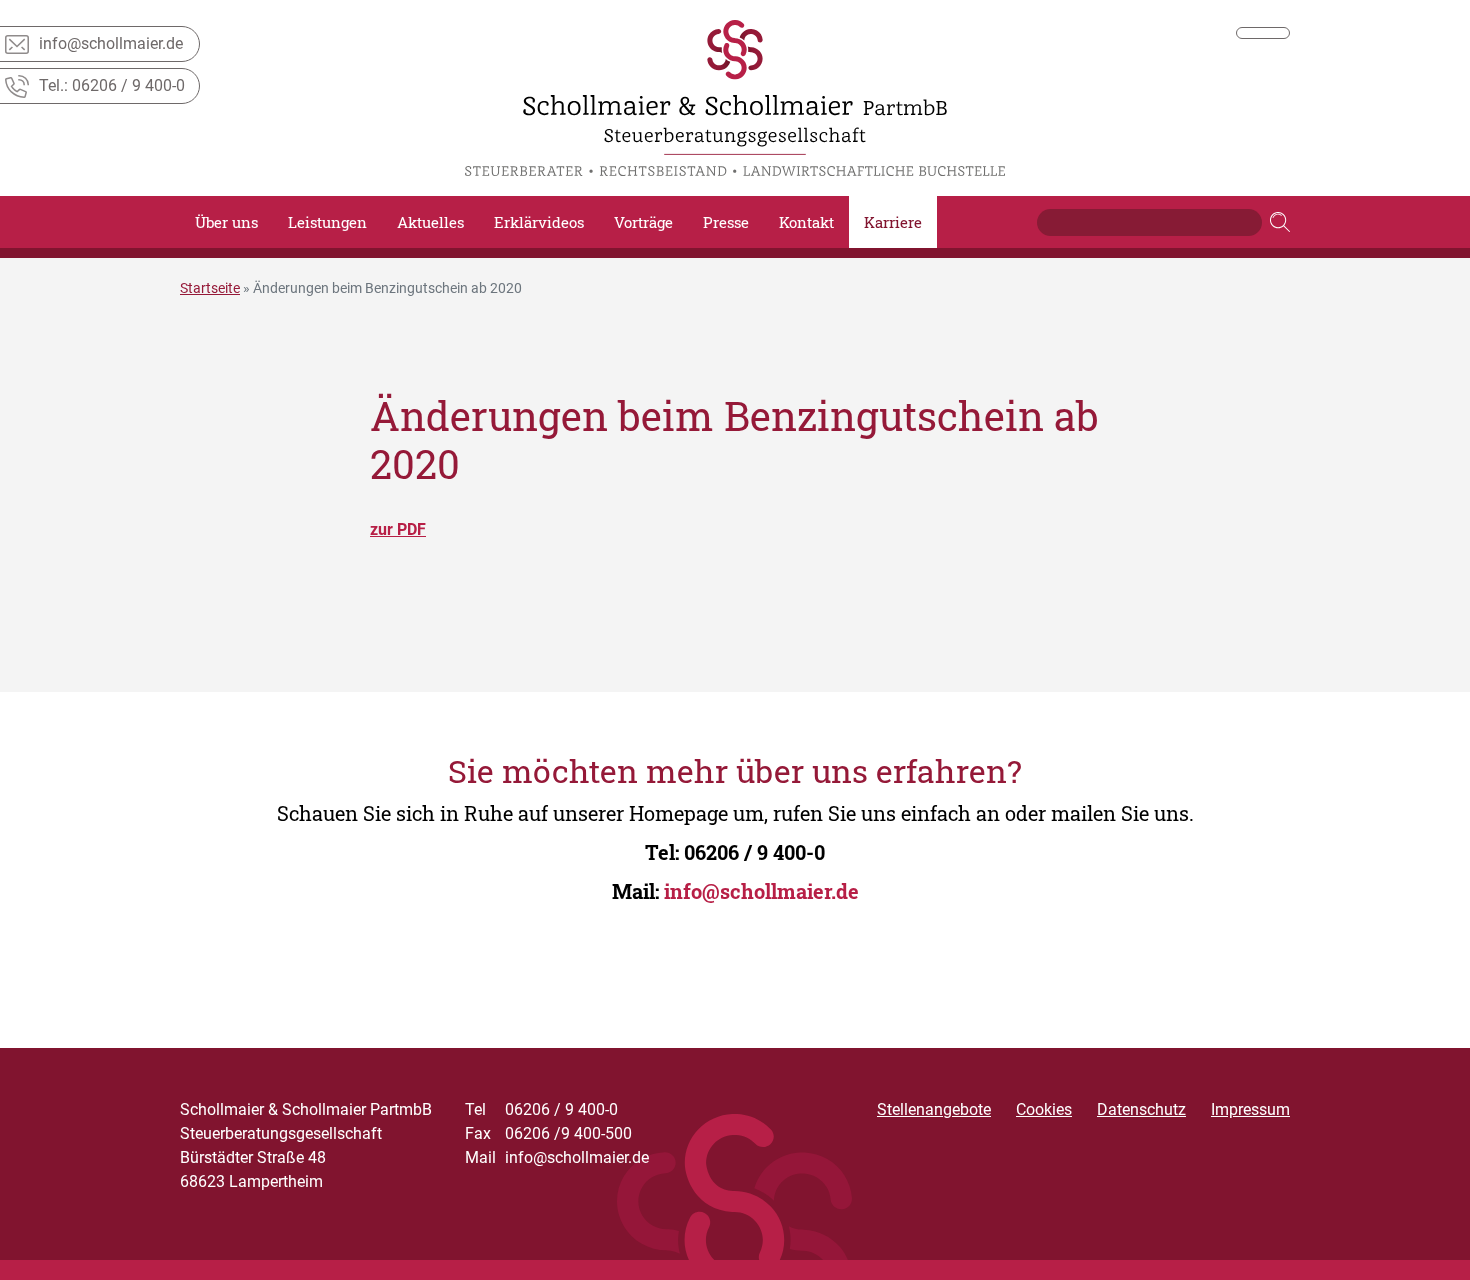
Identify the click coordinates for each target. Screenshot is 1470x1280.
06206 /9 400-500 (548, 1133)
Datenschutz (1141, 1109)
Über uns (226, 222)
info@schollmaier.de (761, 891)
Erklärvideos (539, 222)
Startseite (210, 288)
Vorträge (643, 222)
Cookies (1044, 1109)
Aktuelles (430, 222)
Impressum (1250, 1109)
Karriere (893, 222)
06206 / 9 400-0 (754, 852)
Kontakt (806, 222)
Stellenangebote (934, 1109)
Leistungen (327, 222)
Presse (726, 222)
